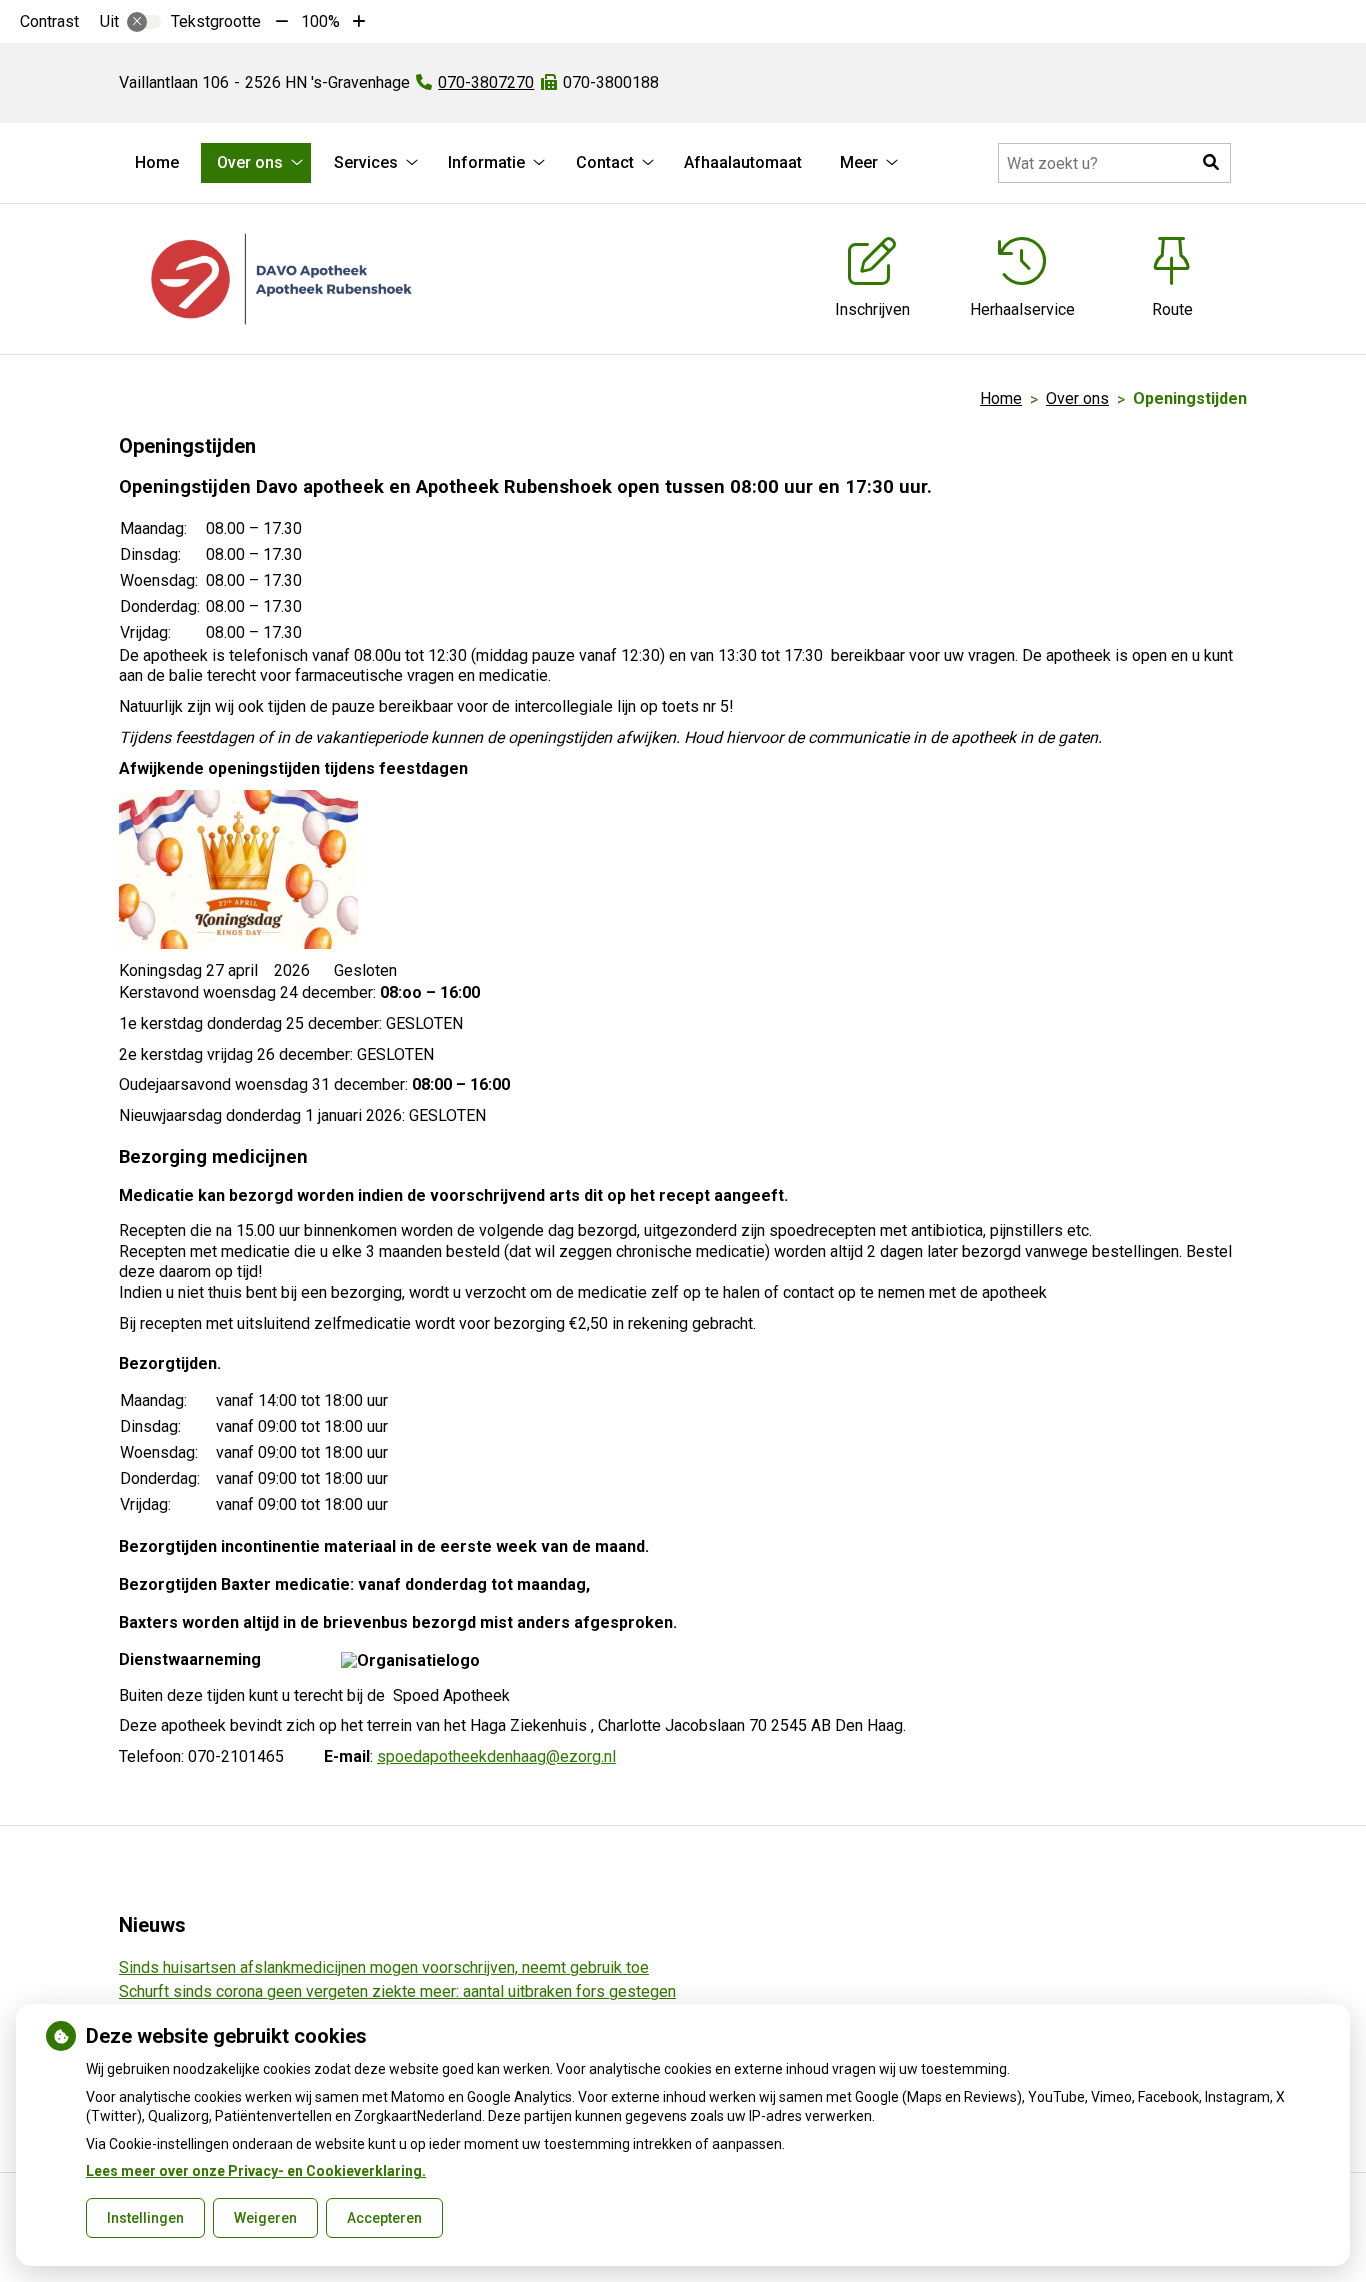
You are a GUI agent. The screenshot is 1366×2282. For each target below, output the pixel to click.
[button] (1211, 163)
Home (157, 162)
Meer (859, 162)
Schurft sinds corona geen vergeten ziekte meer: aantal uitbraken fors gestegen (397, 1991)
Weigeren (265, 2218)
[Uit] (144, 22)
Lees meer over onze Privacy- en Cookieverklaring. (256, 2171)
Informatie (486, 162)
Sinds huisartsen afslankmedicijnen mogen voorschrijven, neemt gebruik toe (384, 1967)
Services (366, 162)
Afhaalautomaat (743, 162)
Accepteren (384, 2218)
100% (320, 21)
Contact (605, 162)
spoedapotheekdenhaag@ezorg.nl (496, 1756)
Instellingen (145, 2218)
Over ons (250, 162)
